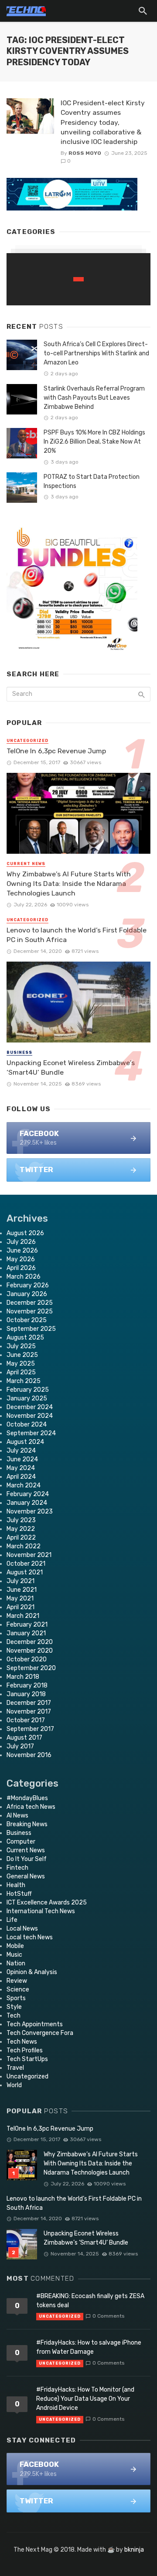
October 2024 (27, 1425)
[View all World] (78, 279)
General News (26, 1876)
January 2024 (27, 1503)
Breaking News (27, 1824)
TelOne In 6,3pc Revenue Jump (56, 751)
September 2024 (31, 1433)
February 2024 (28, 1494)
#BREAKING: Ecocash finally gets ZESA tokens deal (90, 2301)
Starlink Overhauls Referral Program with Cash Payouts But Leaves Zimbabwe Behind (94, 398)
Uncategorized (27, 741)
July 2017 (20, 1746)
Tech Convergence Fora (40, 2033)
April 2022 (21, 1538)
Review (17, 1981)
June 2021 (22, 1590)
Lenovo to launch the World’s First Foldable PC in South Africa (77, 935)
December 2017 (29, 1703)
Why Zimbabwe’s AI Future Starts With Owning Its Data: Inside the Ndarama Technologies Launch (69, 884)
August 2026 (25, 1233)
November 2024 (30, 1416)
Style (14, 2007)
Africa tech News (31, 1807)
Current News (26, 864)
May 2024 (21, 1468)
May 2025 (21, 1364)
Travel (15, 2068)
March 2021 (23, 1616)
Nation (16, 1963)
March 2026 (24, 1277)
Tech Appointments (35, 2024)
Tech (14, 2016)
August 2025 (25, 1338)
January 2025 (27, 1398)
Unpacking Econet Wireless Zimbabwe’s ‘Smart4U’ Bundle (71, 1067)
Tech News (22, 2042)
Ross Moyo (85, 153)
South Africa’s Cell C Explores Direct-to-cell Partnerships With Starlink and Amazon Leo (96, 353)
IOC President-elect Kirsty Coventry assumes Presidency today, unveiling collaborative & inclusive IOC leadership (103, 122)
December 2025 (30, 1303)
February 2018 (27, 1686)
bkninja (134, 2550)
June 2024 (22, 1459)
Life (12, 1920)
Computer (21, 1842)
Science (18, 1990)
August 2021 (25, 1572)
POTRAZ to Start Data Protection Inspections (92, 481)
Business (19, 1052)
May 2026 (21, 1259)
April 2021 (20, 1607)
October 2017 (26, 1720)
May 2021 (20, 1599)
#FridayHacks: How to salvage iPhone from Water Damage (89, 2347)
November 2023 (30, 1512)
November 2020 (30, 1651)
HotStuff (19, 1894)
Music (14, 1955)
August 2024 (25, 1442)
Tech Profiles (25, 2050)
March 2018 (23, 1677)
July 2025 (21, 1346)
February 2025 (28, 1390)
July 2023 (21, 1520)
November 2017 (29, 1712)
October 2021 (26, 1564)
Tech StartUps (27, 2059)
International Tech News (41, 1911)
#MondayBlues (27, 1798)
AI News (17, 1816)
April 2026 (21, 1268)
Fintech (17, 1868)
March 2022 (24, 1546)
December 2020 (30, 1642)
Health (16, 1885)
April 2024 (21, 1477)
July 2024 (21, 1451)
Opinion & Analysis (32, 1972)
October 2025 (27, 1320)
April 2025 (21, 1372)
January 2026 (27, 1294)
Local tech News (30, 1937)
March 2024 (24, 1485)
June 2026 (22, 1251)
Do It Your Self (27, 1859)
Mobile (15, 1946)
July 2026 (21, 1242)
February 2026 (28, 1285)
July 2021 (20, 1581)
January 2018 (26, 1694)
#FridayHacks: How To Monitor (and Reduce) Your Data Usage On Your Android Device (85, 2399)
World (14, 2085)
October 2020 (27, 1659)
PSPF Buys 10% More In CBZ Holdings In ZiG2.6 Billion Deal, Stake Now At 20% (94, 442)
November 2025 (30, 1311)
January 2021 (26, 1633)
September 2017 (30, 1729)
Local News (22, 1929)
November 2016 (29, 1755)
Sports (16, 1998)
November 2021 (29, 1555)
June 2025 (22, 1355)
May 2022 (21, 1529)
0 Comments (108, 2316)
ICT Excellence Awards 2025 (47, 1903)
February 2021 (27, 1625)
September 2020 (31, 1668)
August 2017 (24, 1738)
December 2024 (30, 1407)
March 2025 (24, 1381)
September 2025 (31, 1329)
